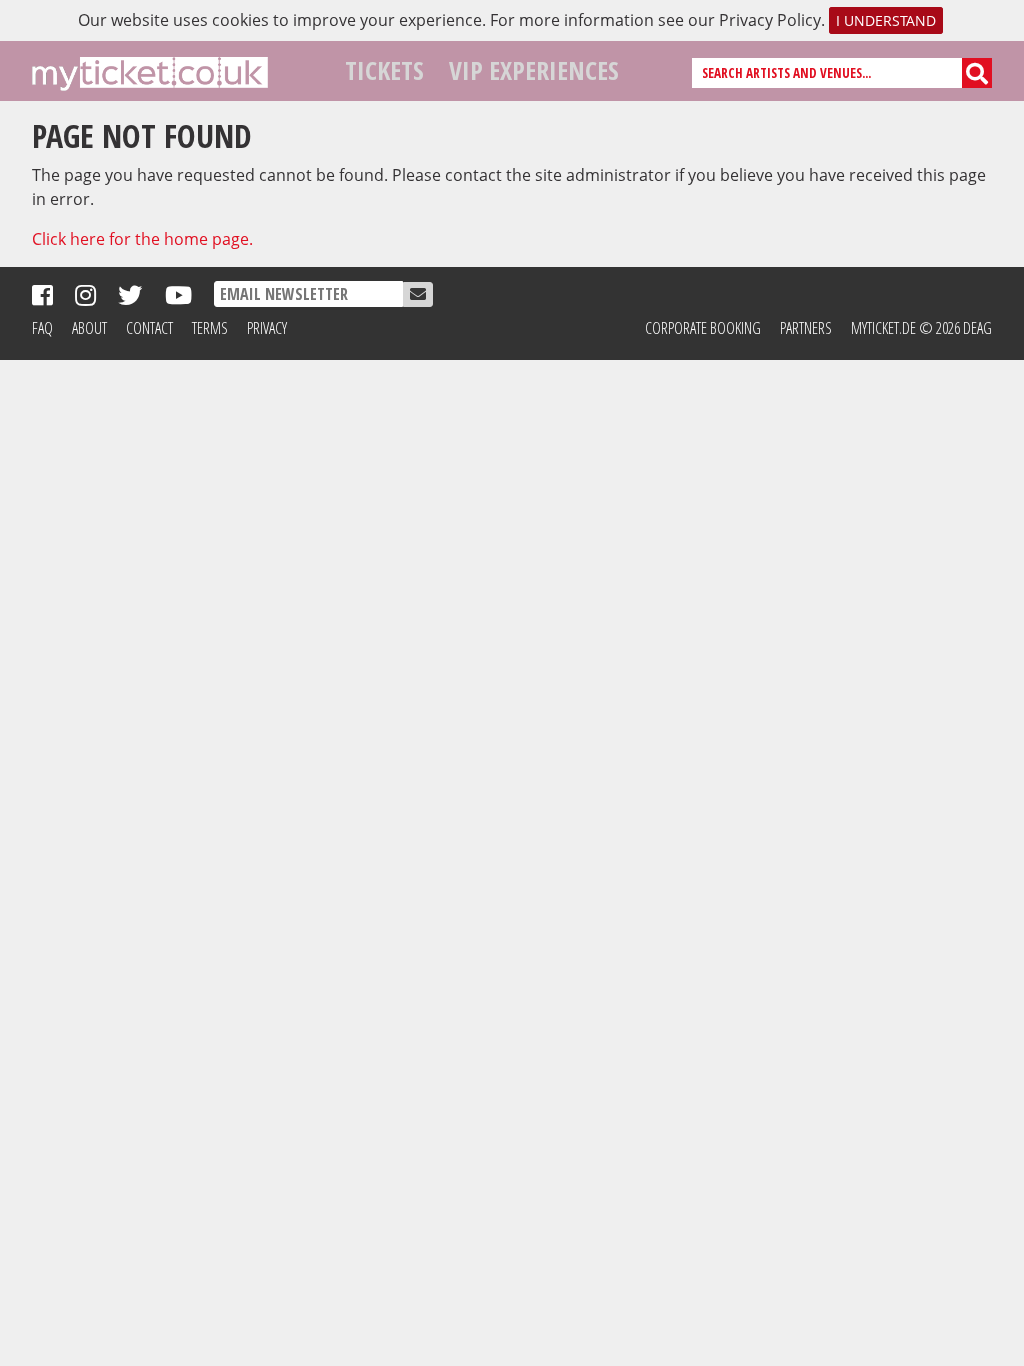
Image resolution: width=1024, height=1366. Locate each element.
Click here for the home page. (142, 239)
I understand (886, 20)
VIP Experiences (534, 70)
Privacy (267, 328)
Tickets (384, 70)
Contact (149, 328)
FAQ (42, 328)
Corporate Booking (703, 328)
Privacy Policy (770, 20)
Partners (806, 328)
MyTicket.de (883, 328)
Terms (210, 328)
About (89, 328)
